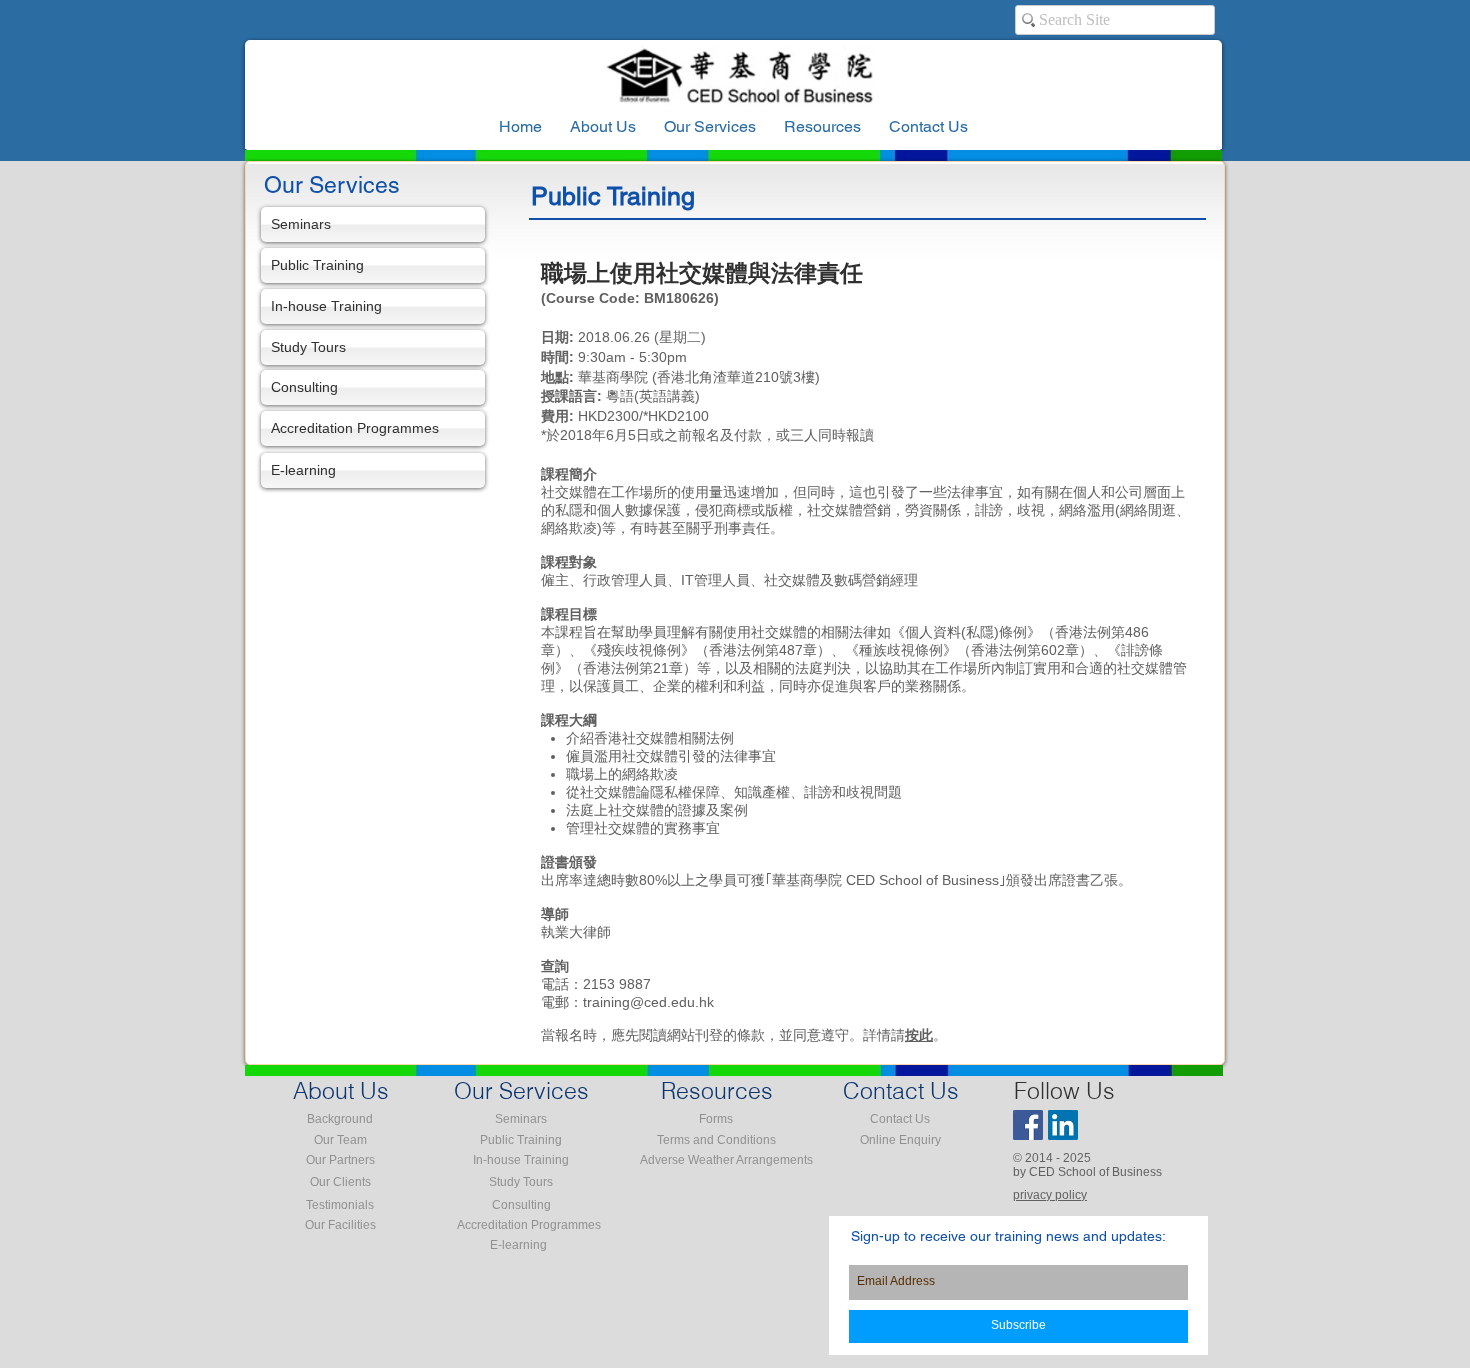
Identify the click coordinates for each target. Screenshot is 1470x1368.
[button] (822, 127)
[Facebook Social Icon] (1028, 1125)
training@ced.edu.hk (648, 1002)
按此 (919, 1035)
